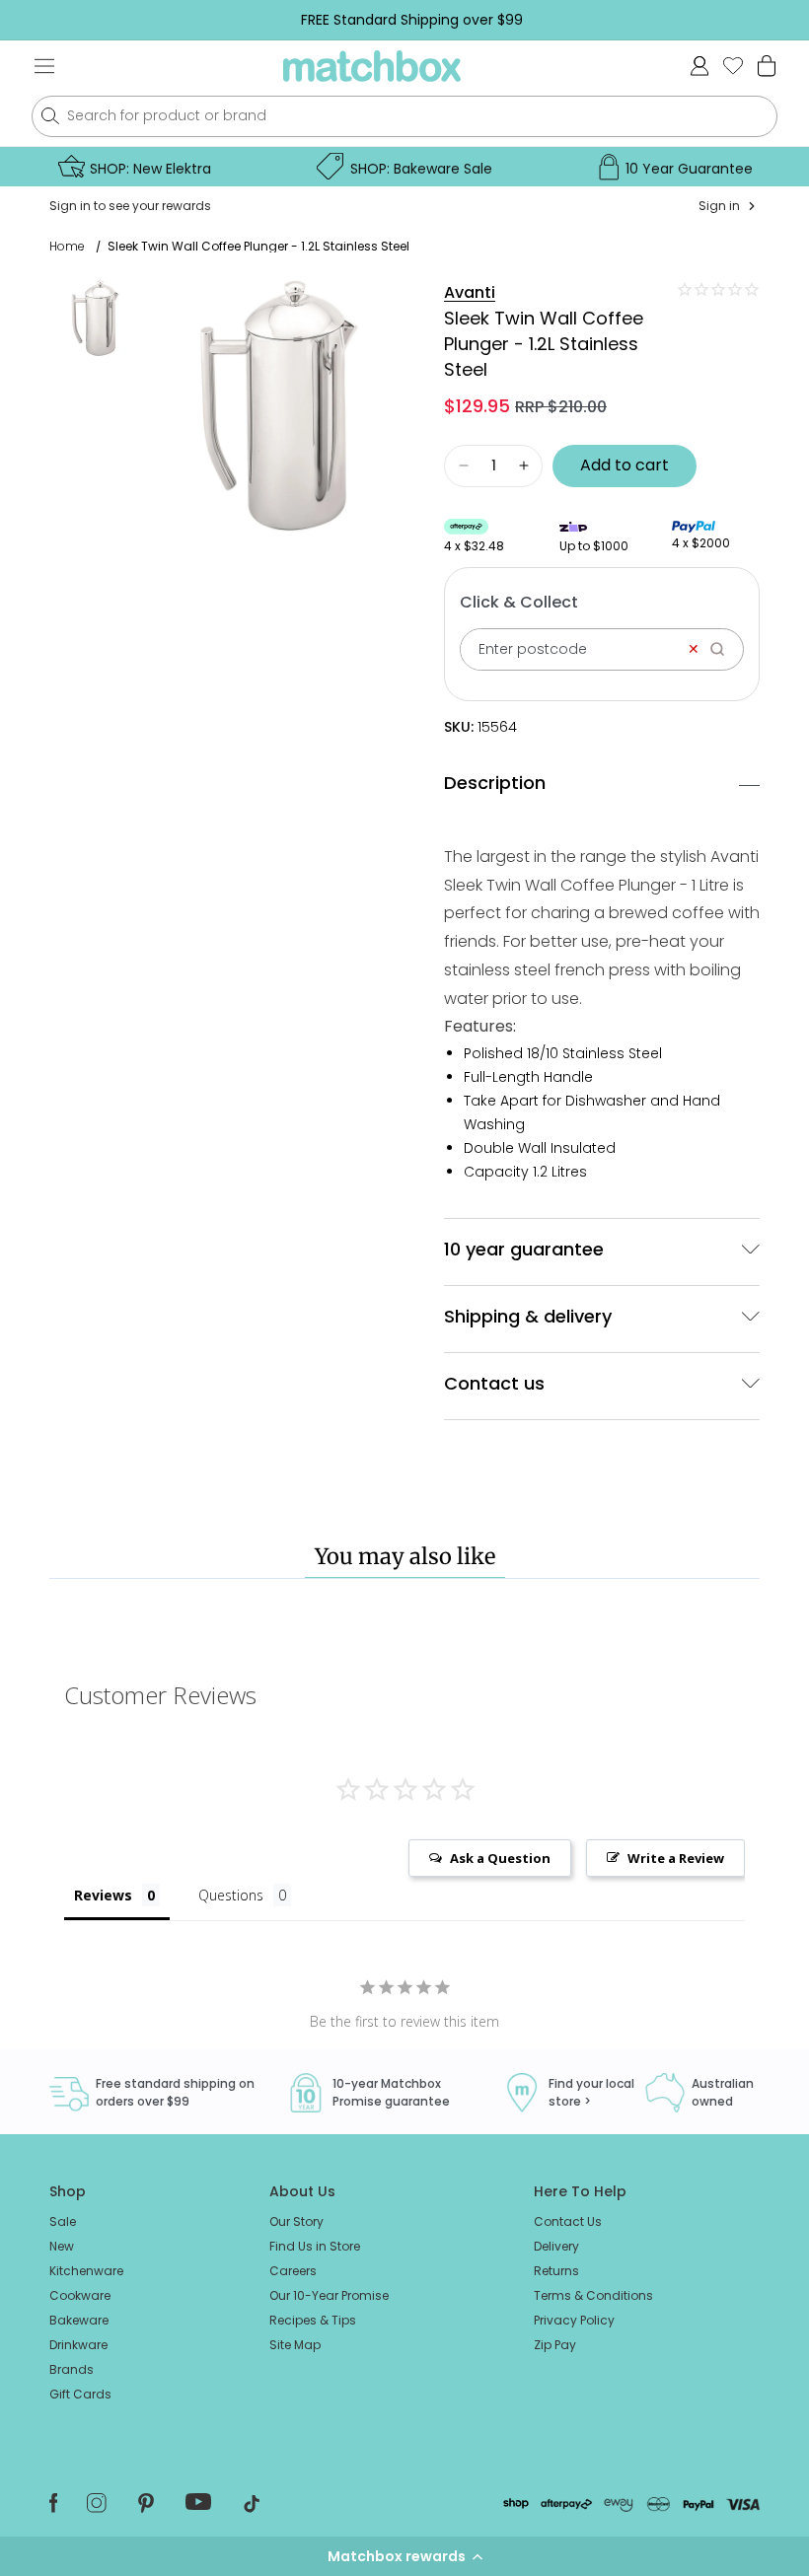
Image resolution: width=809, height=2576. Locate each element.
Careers (293, 2271)
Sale (63, 2221)
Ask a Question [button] (500, 1858)
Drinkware (78, 2345)
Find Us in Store (315, 2246)
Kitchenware (86, 2271)
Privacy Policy (574, 2320)
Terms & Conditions (593, 2295)
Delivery (556, 2246)
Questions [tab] (231, 1895)
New (62, 2246)
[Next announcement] (778, 20)
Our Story (296, 2221)
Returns (556, 2271)
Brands (72, 2369)
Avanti (470, 292)
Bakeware (79, 2320)
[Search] (724, 649)
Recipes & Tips (313, 2320)
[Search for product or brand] (50, 116)
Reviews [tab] (103, 1895)
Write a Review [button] (676, 1858)
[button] (404, 2556)
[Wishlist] (733, 66)
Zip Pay (555, 2345)
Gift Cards (80, 2394)
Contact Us (568, 2221)
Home (67, 247)
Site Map (295, 2345)
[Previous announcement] (45, 20)
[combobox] (404, 116)
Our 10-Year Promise (329, 2295)
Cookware (80, 2295)
